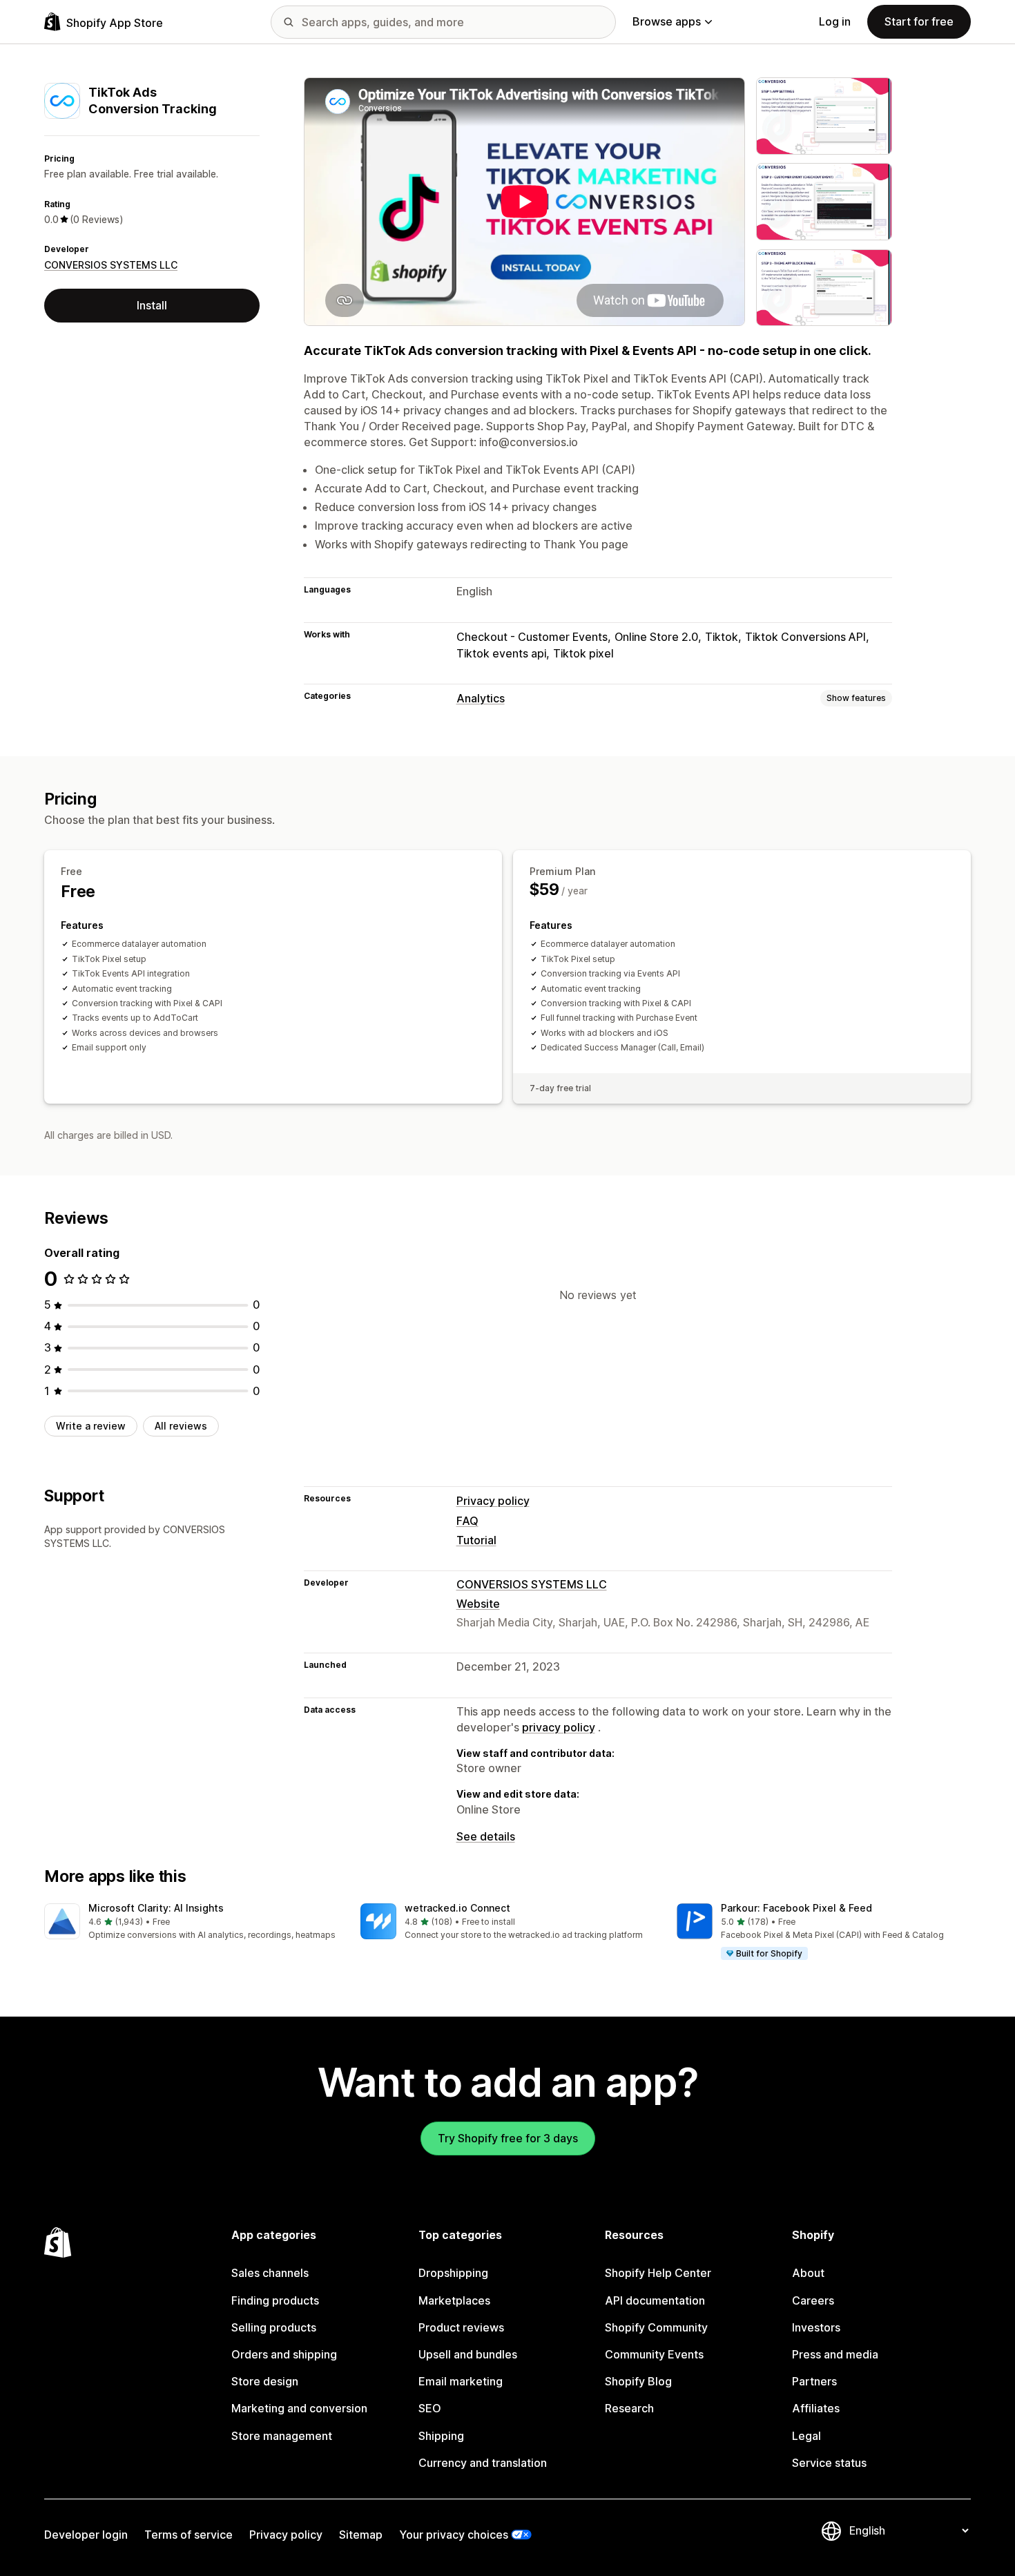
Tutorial (476, 1540)
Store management (282, 2436)
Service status (829, 2463)
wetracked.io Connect (457, 1908)
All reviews (181, 1426)
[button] (191, 1922)
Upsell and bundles (468, 2354)
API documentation (655, 2300)
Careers (813, 2300)
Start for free (919, 21)
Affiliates (816, 2408)
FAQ (467, 1521)
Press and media (835, 2354)
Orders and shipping (284, 2354)
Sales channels (270, 2273)
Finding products (275, 2300)
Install (152, 305)
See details (486, 1836)
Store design (265, 2381)
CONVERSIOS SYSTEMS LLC (111, 265)
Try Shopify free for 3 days (508, 2138)
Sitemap (361, 2535)
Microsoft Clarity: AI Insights (156, 1908)
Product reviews (461, 2327)
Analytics (481, 698)
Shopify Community (656, 2327)
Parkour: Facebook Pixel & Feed (796, 1908)
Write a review (91, 1426)
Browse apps (667, 21)
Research (629, 2408)
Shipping (441, 2436)
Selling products (274, 2327)
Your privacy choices (454, 2535)
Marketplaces (454, 2300)
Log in (835, 21)
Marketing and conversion (299, 2408)
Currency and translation (483, 2463)
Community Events (654, 2354)
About (808, 2273)
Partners (814, 2381)
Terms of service (188, 2535)
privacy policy (559, 1727)
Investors (816, 2327)
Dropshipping (453, 2273)
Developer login (86, 2535)
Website (478, 1604)
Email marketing (461, 2381)
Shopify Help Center (658, 2273)
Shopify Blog (638, 2381)
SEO (430, 2408)
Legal (806, 2436)
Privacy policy (493, 1501)
